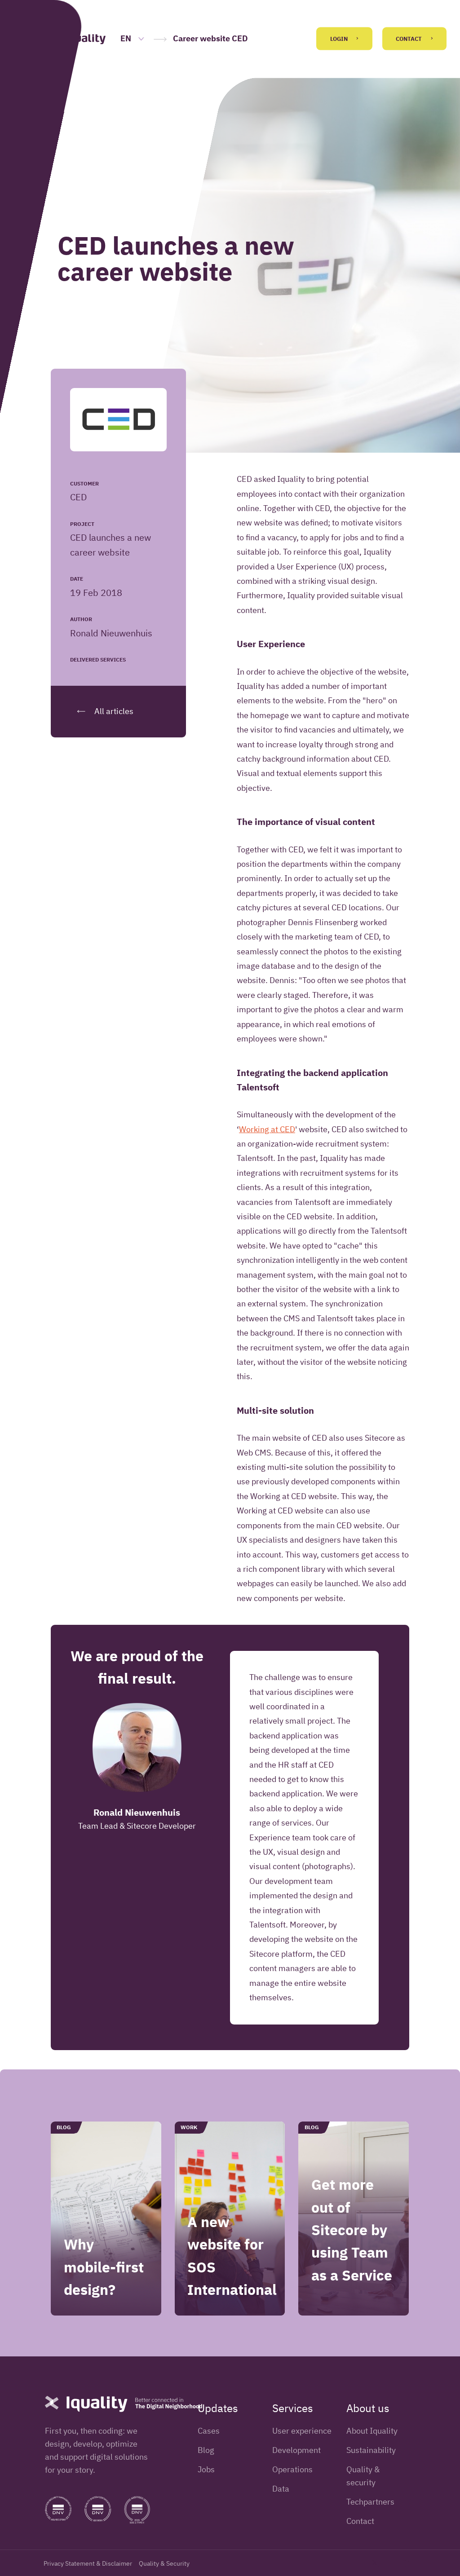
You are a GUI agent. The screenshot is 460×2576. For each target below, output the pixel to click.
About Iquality (372, 2431)
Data (281, 2489)
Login (340, 39)
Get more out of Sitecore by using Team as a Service (352, 2230)
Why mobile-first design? (104, 2267)
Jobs (206, 2469)
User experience (302, 2431)
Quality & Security (164, 2563)
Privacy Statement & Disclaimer (88, 2563)
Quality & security (363, 2476)
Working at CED (267, 1129)
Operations (292, 2469)
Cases (209, 2431)
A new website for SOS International (232, 2256)
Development (296, 2450)
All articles (113, 711)
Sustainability (371, 2450)
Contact (409, 39)
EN (127, 38)
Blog (206, 2450)
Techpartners (370, 2502)
